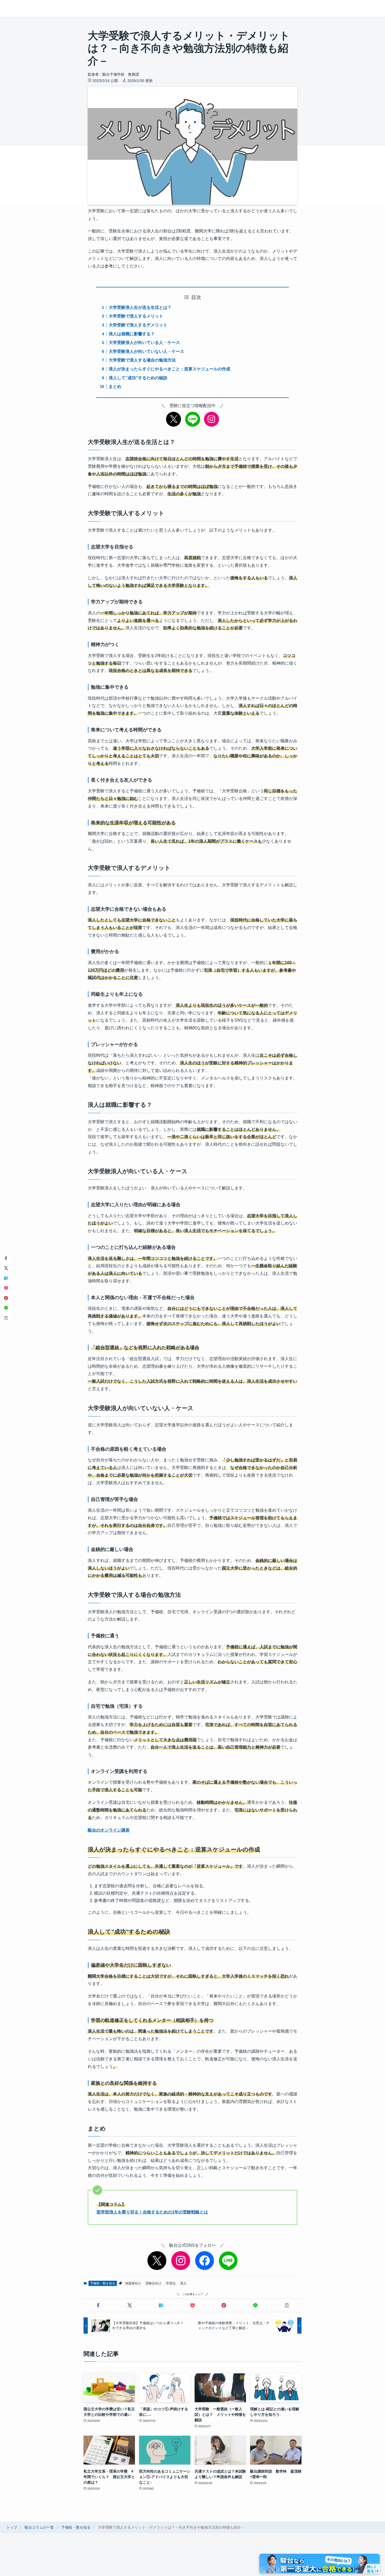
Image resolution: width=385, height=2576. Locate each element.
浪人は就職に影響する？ (132, 334)
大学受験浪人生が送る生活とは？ (140, 307)
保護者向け (133, 2283)
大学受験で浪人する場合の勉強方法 (142, 360)
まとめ (115, 386)
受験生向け (153, 2283)
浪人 (183, 2283)
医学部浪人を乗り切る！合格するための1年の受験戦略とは (152, 2212)
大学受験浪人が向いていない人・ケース (146, 351)
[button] (98, 2305)
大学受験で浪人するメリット (136, 316)
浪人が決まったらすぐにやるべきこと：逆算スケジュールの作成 (169, 369)
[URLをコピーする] (287, 2305)
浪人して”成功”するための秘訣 (138, 378)
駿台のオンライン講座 (109, 1830)
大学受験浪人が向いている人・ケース (144, 343)
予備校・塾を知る (103, 2283)
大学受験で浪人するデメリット (138, 325)
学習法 (171, 2283)
